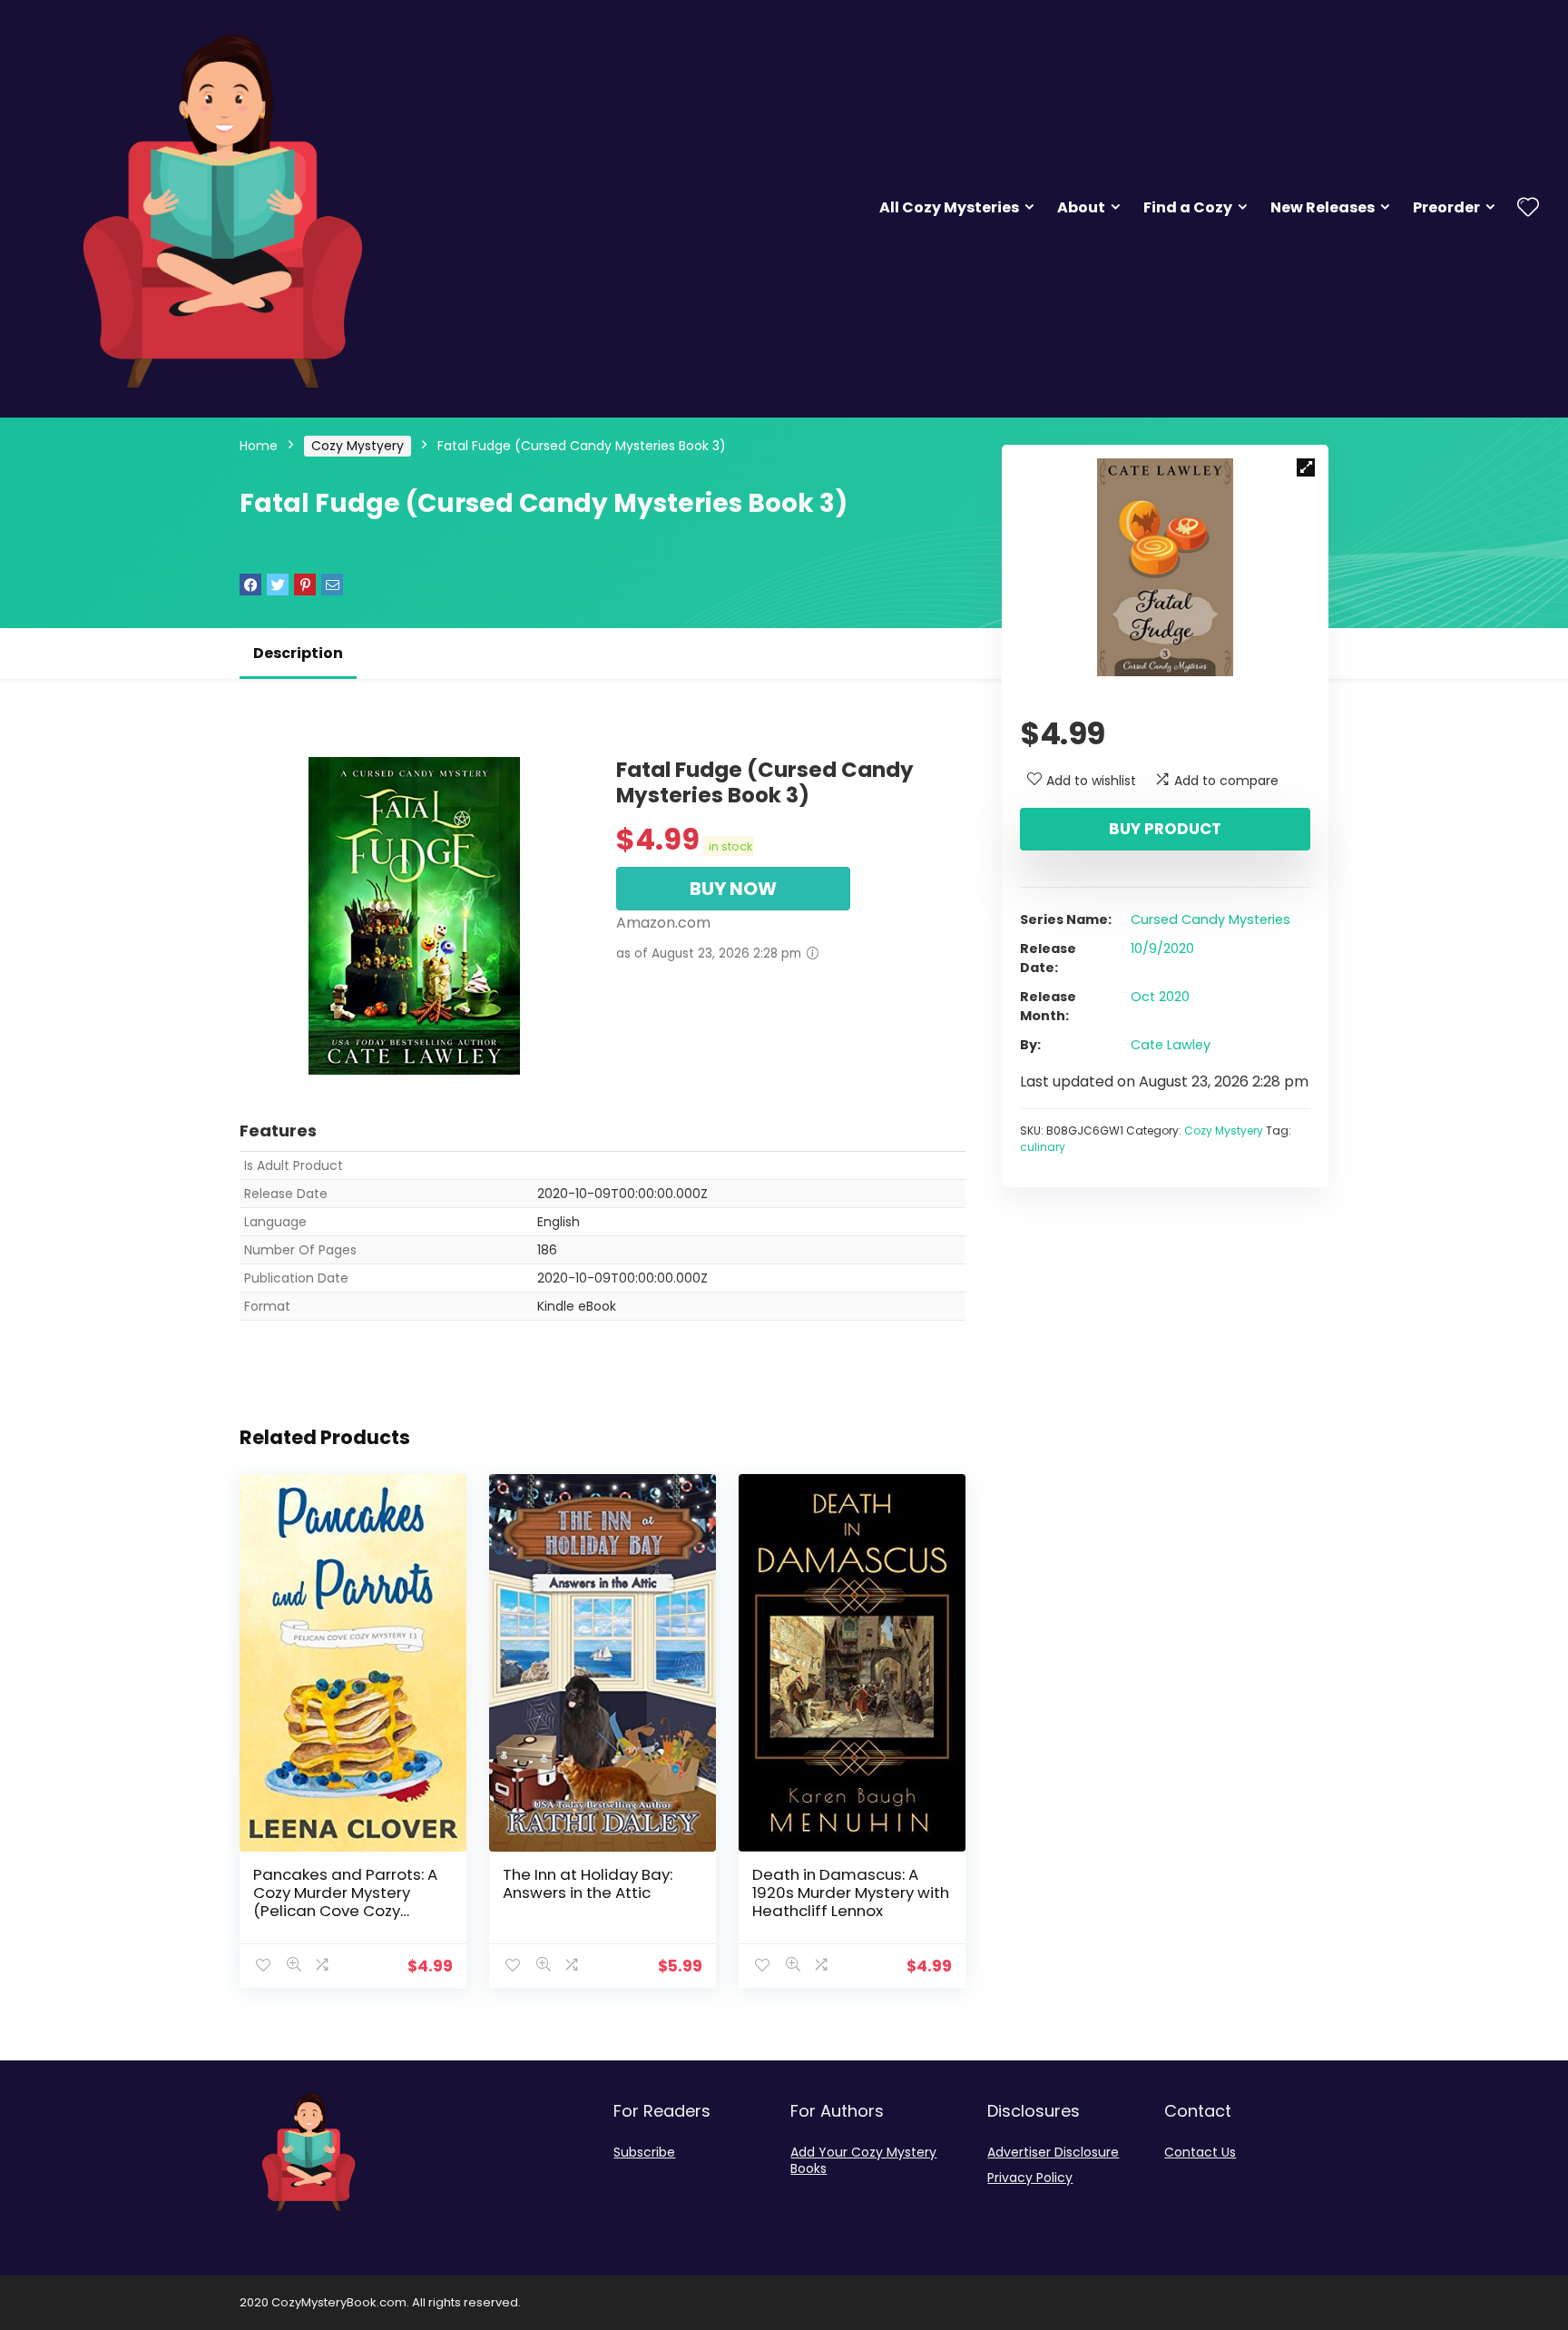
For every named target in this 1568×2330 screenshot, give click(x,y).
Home (259, 446)
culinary (1043, 1147)
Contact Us (1200, 2152)
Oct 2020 (1160, 997)
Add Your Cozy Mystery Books (863, 2160)
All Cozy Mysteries (949, 207)
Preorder (1446, 207)
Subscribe (644, 2152)
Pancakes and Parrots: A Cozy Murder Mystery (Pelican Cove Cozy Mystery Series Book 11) (345, 1902)
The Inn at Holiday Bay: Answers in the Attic (588, 1883)
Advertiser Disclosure (1053, 2152)
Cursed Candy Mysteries (1210, 919)
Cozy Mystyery (358, 446)
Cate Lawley (1171, 1045)
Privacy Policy (1030, 2178)
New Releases (1323, 207)
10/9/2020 (1162, 949)
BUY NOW (733, 889)
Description (298, 653)
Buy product (1165, 829)
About (1081, 207)
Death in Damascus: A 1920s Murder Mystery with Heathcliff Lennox (851, 1893)
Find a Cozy (1188, 207)
